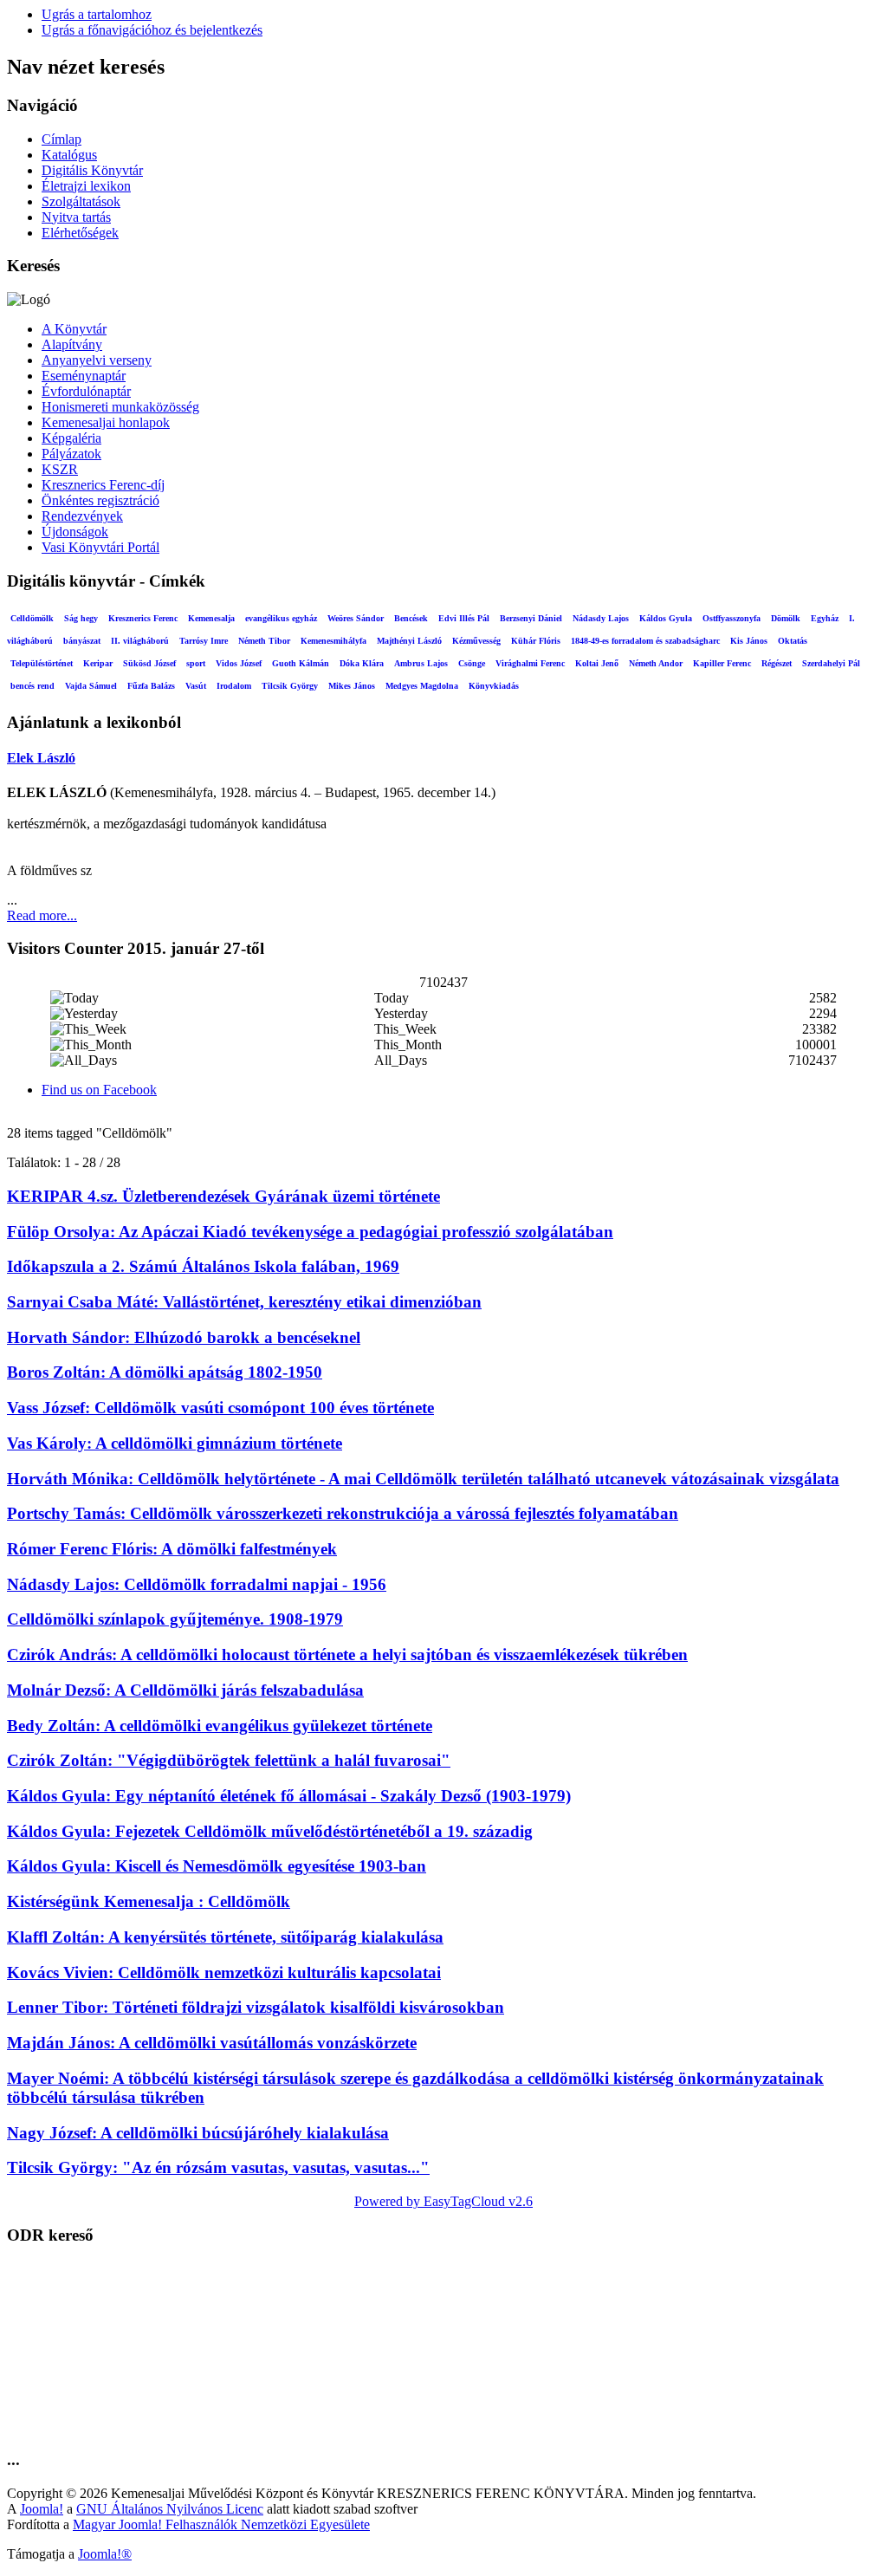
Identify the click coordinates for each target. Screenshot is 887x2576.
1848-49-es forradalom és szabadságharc (645, 641)
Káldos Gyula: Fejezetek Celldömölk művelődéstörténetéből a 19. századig (270, 1831)
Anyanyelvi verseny (97, 360)
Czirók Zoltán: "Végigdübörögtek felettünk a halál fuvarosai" (229, 1760)
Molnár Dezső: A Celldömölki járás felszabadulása (185, 1690)
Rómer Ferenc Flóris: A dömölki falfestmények (172, 1549)
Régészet (777, 663)
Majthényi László (409, 641)
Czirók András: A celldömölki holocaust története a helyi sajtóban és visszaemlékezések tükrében (347, 1655)
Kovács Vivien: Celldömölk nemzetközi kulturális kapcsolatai (224, 1973)
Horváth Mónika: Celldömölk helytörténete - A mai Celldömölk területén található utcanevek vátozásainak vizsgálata (423, 1479)
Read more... (42, 915)
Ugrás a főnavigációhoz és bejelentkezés (152, 30)
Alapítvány (72, 344)
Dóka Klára (362, 663)
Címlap (62, 139)
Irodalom (234, 686)
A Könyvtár (74, 329)
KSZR (60, 469)
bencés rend (32, 686)
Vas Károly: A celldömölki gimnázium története (175, 1443)
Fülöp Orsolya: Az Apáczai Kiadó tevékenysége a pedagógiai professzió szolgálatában (310, 1232)
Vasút (196, 686)
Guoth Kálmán (301, 663)
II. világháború (140, 641)
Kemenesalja (211, 618)
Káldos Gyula (666, 618)
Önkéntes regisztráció (100, 500)
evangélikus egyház (281, 618)
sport (196, 663)
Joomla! (42, 2509)
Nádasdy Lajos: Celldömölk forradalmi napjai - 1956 (197, 1584)
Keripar (98, 663)
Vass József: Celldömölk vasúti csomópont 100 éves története (220, 1408)
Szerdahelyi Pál (831, 663)
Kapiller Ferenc (722, 663)
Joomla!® (105, 2554)
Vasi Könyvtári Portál (100, 547)
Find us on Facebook (99, 1090)
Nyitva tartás (76, 217)
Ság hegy (81, 618)
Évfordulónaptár (86, 391)
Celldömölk (32, 618)
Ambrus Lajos (421, 663)
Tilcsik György (290, 686)
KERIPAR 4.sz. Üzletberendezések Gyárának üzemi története (223, 1196)
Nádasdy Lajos (601, 618)
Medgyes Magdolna (422, 686)
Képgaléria (71, 438)
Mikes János (352, 686)
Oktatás (793, 641)
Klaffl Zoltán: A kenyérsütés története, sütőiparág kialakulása (225, 1937)
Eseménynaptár (84, 376)
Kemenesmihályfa (333, 641)
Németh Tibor (264, 641)
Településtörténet (42, 663)
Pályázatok (71, 454)
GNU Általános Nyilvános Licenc (170, 2509)
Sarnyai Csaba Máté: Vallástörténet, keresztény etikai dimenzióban (244, 1302)
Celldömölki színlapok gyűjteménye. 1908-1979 (175, 1619)
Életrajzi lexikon (86, 186)
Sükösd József (149, 663)
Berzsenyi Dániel (531, 618)
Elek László (41, 758)
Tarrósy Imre (204, 641)
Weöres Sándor (356, 618)
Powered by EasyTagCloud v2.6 (443, 2201)
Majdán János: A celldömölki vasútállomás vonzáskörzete (212, 2043)
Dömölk (786, 618)
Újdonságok (75, 532)
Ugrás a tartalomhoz (97, 14)
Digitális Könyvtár (92, 170)
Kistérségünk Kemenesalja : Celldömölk (149, 1901)
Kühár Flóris (536, 641)
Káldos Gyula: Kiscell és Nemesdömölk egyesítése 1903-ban (217, 1866)
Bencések (411, 618)
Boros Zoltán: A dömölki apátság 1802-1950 (165, 1372)
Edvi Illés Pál (464, 618)
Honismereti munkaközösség (120, 407)
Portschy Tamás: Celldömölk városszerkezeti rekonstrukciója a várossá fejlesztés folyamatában (343, 1513)
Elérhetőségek (80, 233)
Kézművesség (476, 641)
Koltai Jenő (597, 663)
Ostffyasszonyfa (732, 618)
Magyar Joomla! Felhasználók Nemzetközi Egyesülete (221, 2524)
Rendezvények (82, 516)
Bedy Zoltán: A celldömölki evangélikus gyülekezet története (220, 1726)
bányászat (82, 641)
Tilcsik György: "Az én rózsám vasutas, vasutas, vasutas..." (218, 2167)
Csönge (472, 663)
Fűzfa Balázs (151, 686)
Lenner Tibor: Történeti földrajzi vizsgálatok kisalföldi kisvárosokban (256, 2007)
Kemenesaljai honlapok (106, 422)
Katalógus (69, 155)
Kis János (749, 641)
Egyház (825, 618)
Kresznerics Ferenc (143, 618)
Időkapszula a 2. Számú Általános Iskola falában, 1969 (203, 1266)
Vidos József (239, 663)
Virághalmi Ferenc (530, 663)
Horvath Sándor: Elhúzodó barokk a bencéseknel (184, 1337)
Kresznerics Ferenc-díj (103, 485)
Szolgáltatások (81, 201)
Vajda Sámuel (91, 686)
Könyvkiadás (494, 686)
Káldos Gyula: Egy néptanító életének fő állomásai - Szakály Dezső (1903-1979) (289, 1796)
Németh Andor (656, 663)
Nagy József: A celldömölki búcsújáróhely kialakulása (198, 2133)
